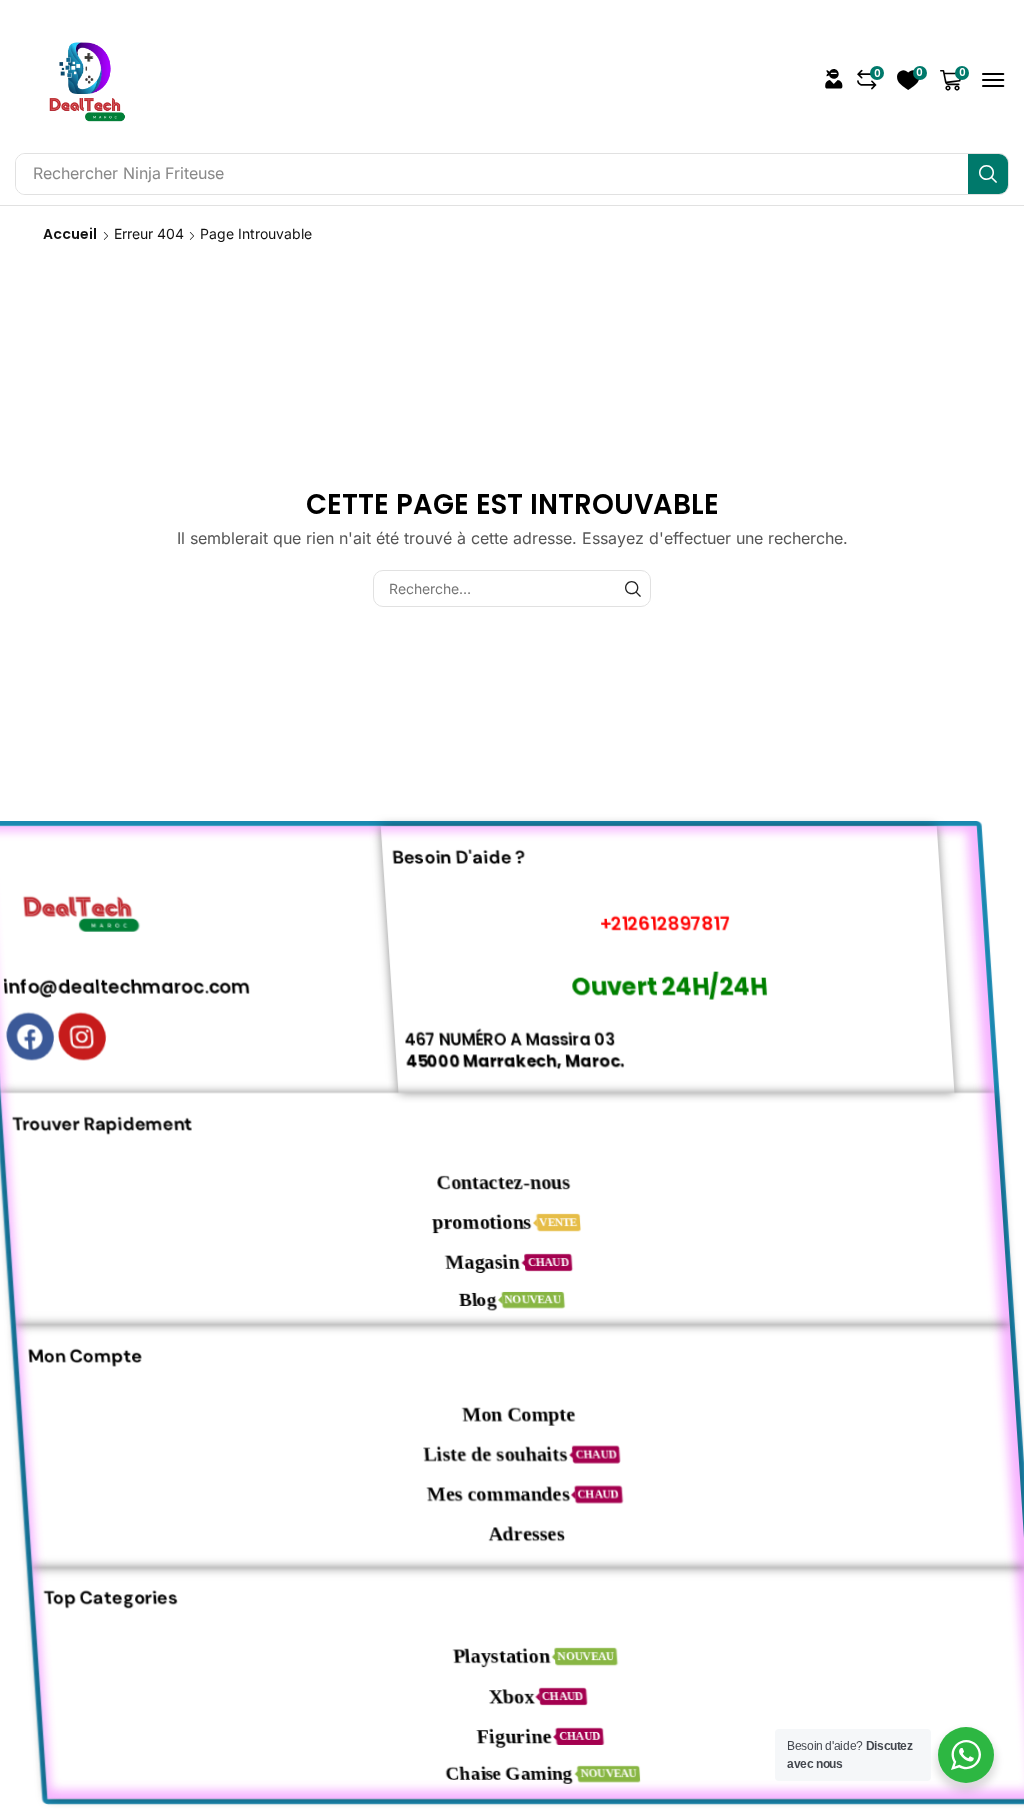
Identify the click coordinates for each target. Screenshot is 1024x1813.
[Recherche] (988, 174)
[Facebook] (48, 1036)
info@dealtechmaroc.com (148, 986)
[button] (834, 79)
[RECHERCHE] (632, 588)
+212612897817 (690, 923)
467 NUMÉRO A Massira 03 (528, 1038)
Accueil (70, 234)
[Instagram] (100, 1036)
